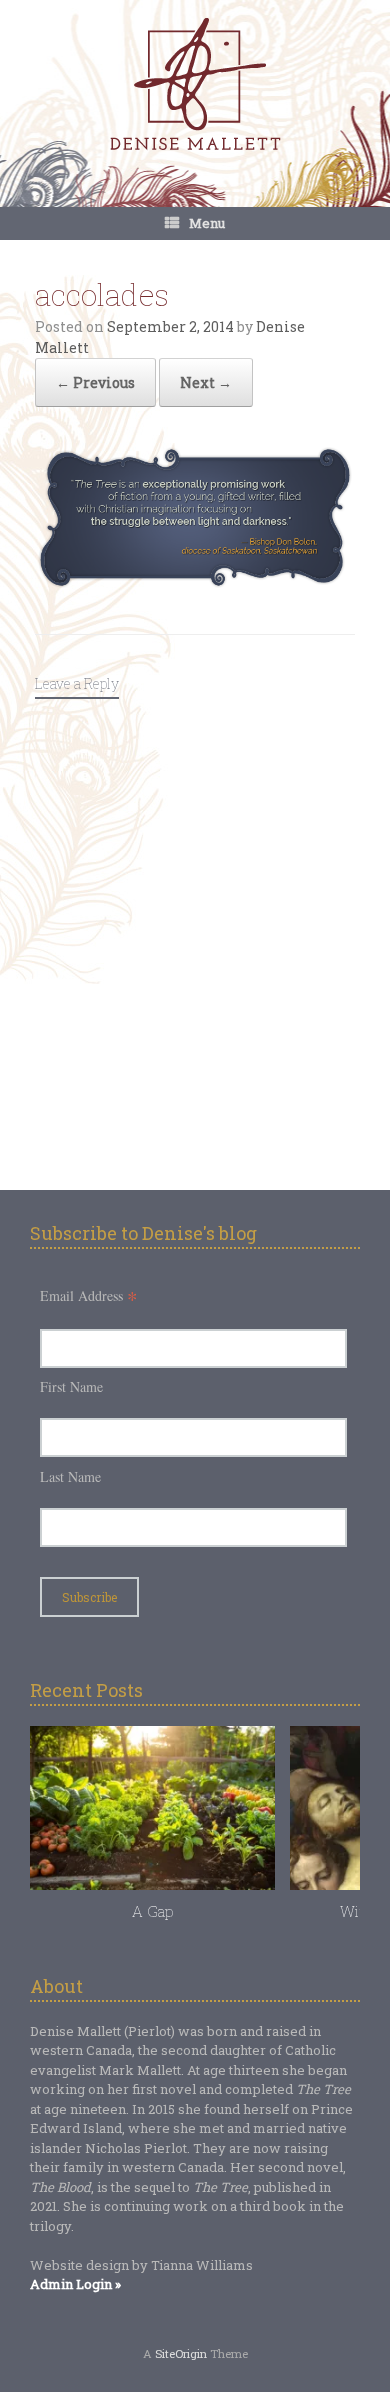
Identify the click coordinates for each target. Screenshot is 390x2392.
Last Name (70, 1476)
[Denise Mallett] (195, 86)
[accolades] (195, 582)
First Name (71, 1386)
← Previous (95, 382)
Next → (206, 382)
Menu (207, 223)
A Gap (152, 1911)
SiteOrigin (181, 2353)
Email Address (89, 1295)
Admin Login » (75, 2284)
